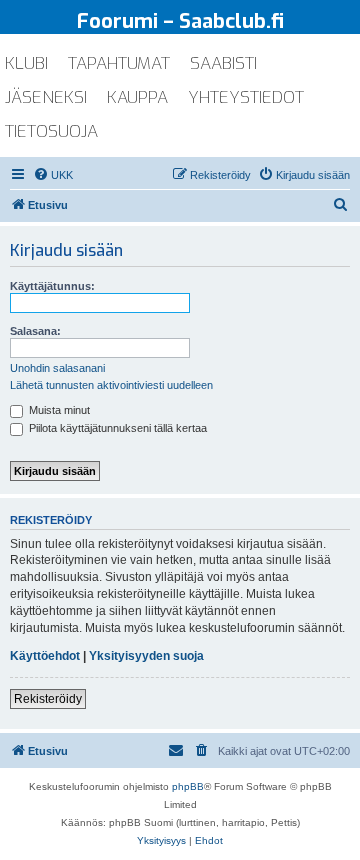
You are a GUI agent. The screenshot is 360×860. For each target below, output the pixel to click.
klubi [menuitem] (26, 63)
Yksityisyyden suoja (146, 656)
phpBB (188, 786)
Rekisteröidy (48, 699)
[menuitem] (53, 175)
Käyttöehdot (45, 656)
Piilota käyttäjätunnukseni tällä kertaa (116, 428)
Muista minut (58, 410)
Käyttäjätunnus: (52, 286)
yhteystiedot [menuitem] (246, 97)
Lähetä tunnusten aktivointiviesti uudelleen (111, 385)
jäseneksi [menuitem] (46, 97)
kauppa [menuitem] (137, 97)
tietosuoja (51, 131)
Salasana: (35, 331)
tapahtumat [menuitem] (119, 63)
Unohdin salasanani (57, 368)
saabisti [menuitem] (223, 63)
